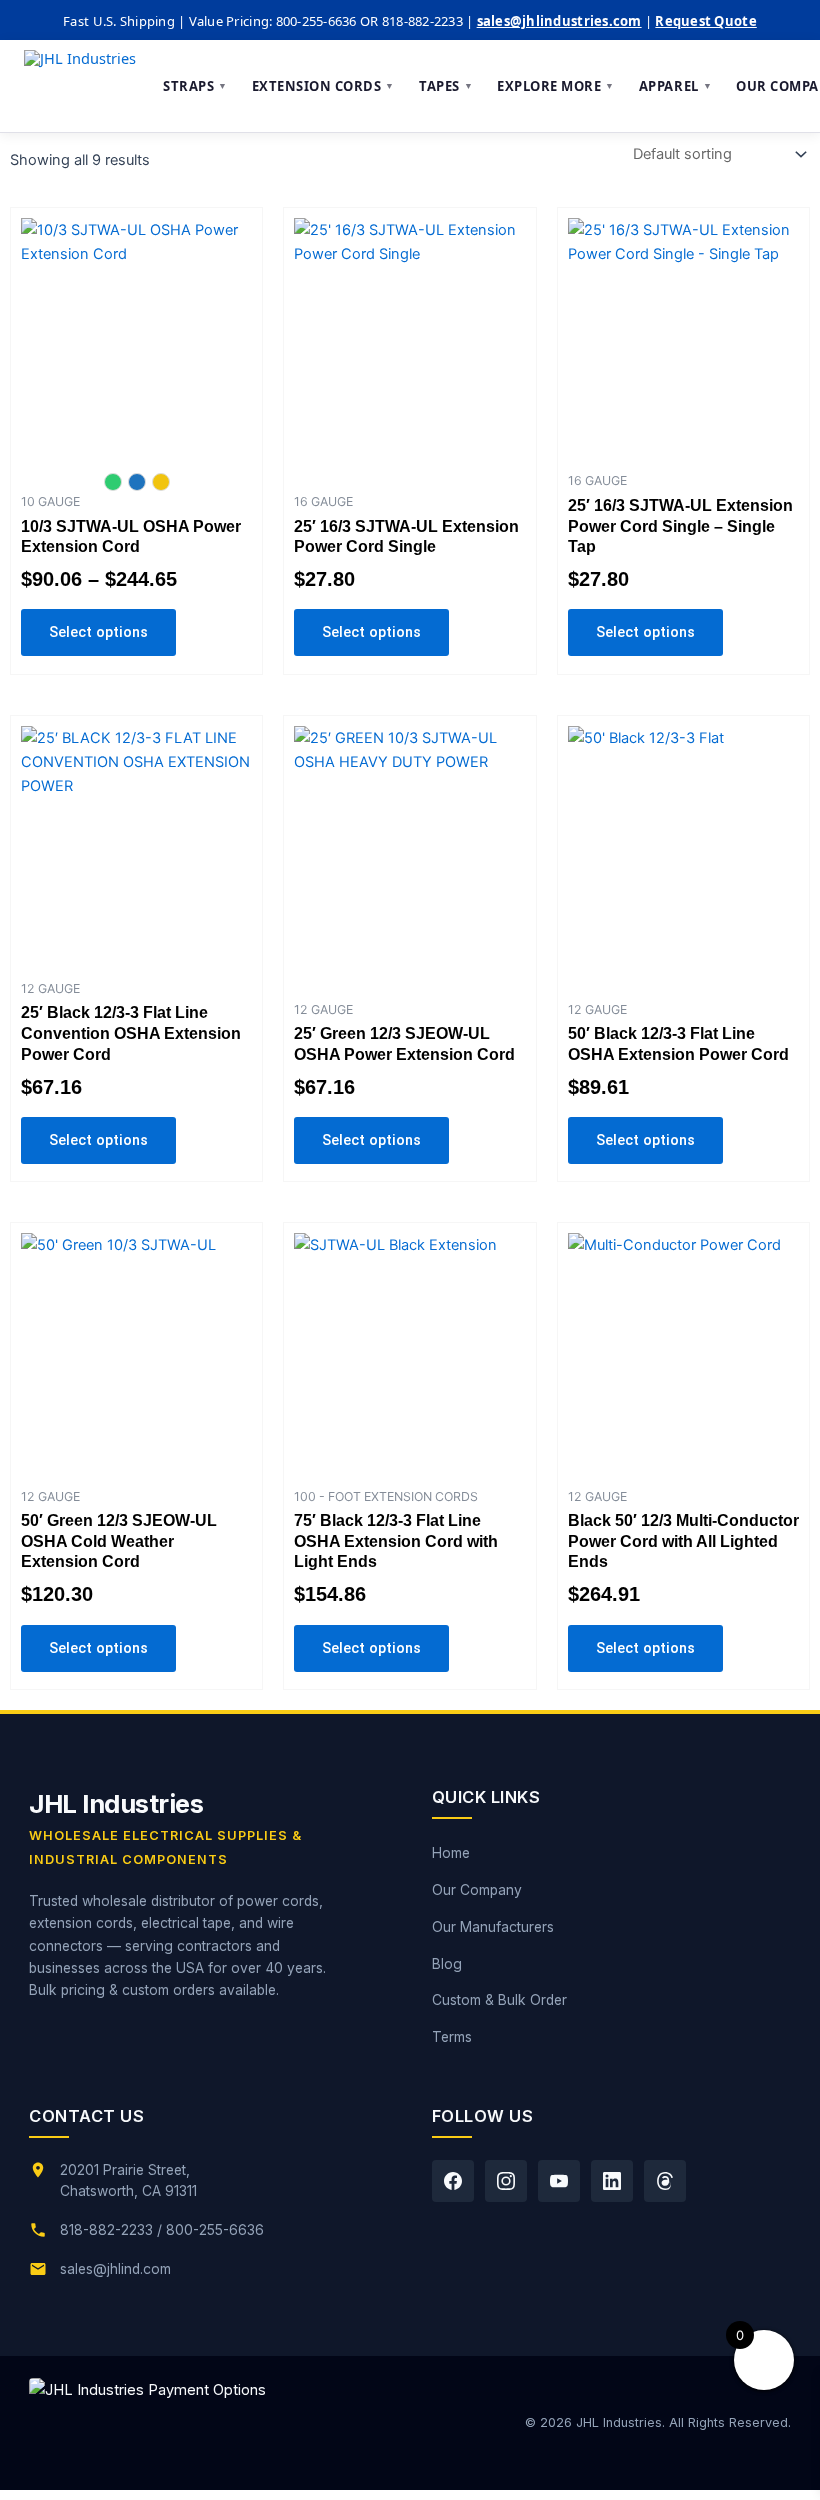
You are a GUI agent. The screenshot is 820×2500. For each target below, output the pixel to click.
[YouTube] (559, 2181)
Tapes (446, 86)
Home (451, 1853)
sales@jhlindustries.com (559, 21)
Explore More (556, 86)
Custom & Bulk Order (499, 2000)
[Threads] (665, 2181)
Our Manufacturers (493, 1927)
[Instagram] (506, 2181)
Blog (447, 1964)
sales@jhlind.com (115, 2269)
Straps (195, 86)
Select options (98, 632)
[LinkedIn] (612, 2181)
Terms (452, 2037)
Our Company (477, 1890)
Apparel (675, 86)
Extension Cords (323, 86)
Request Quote (705, 21)
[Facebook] (453, 2181)
